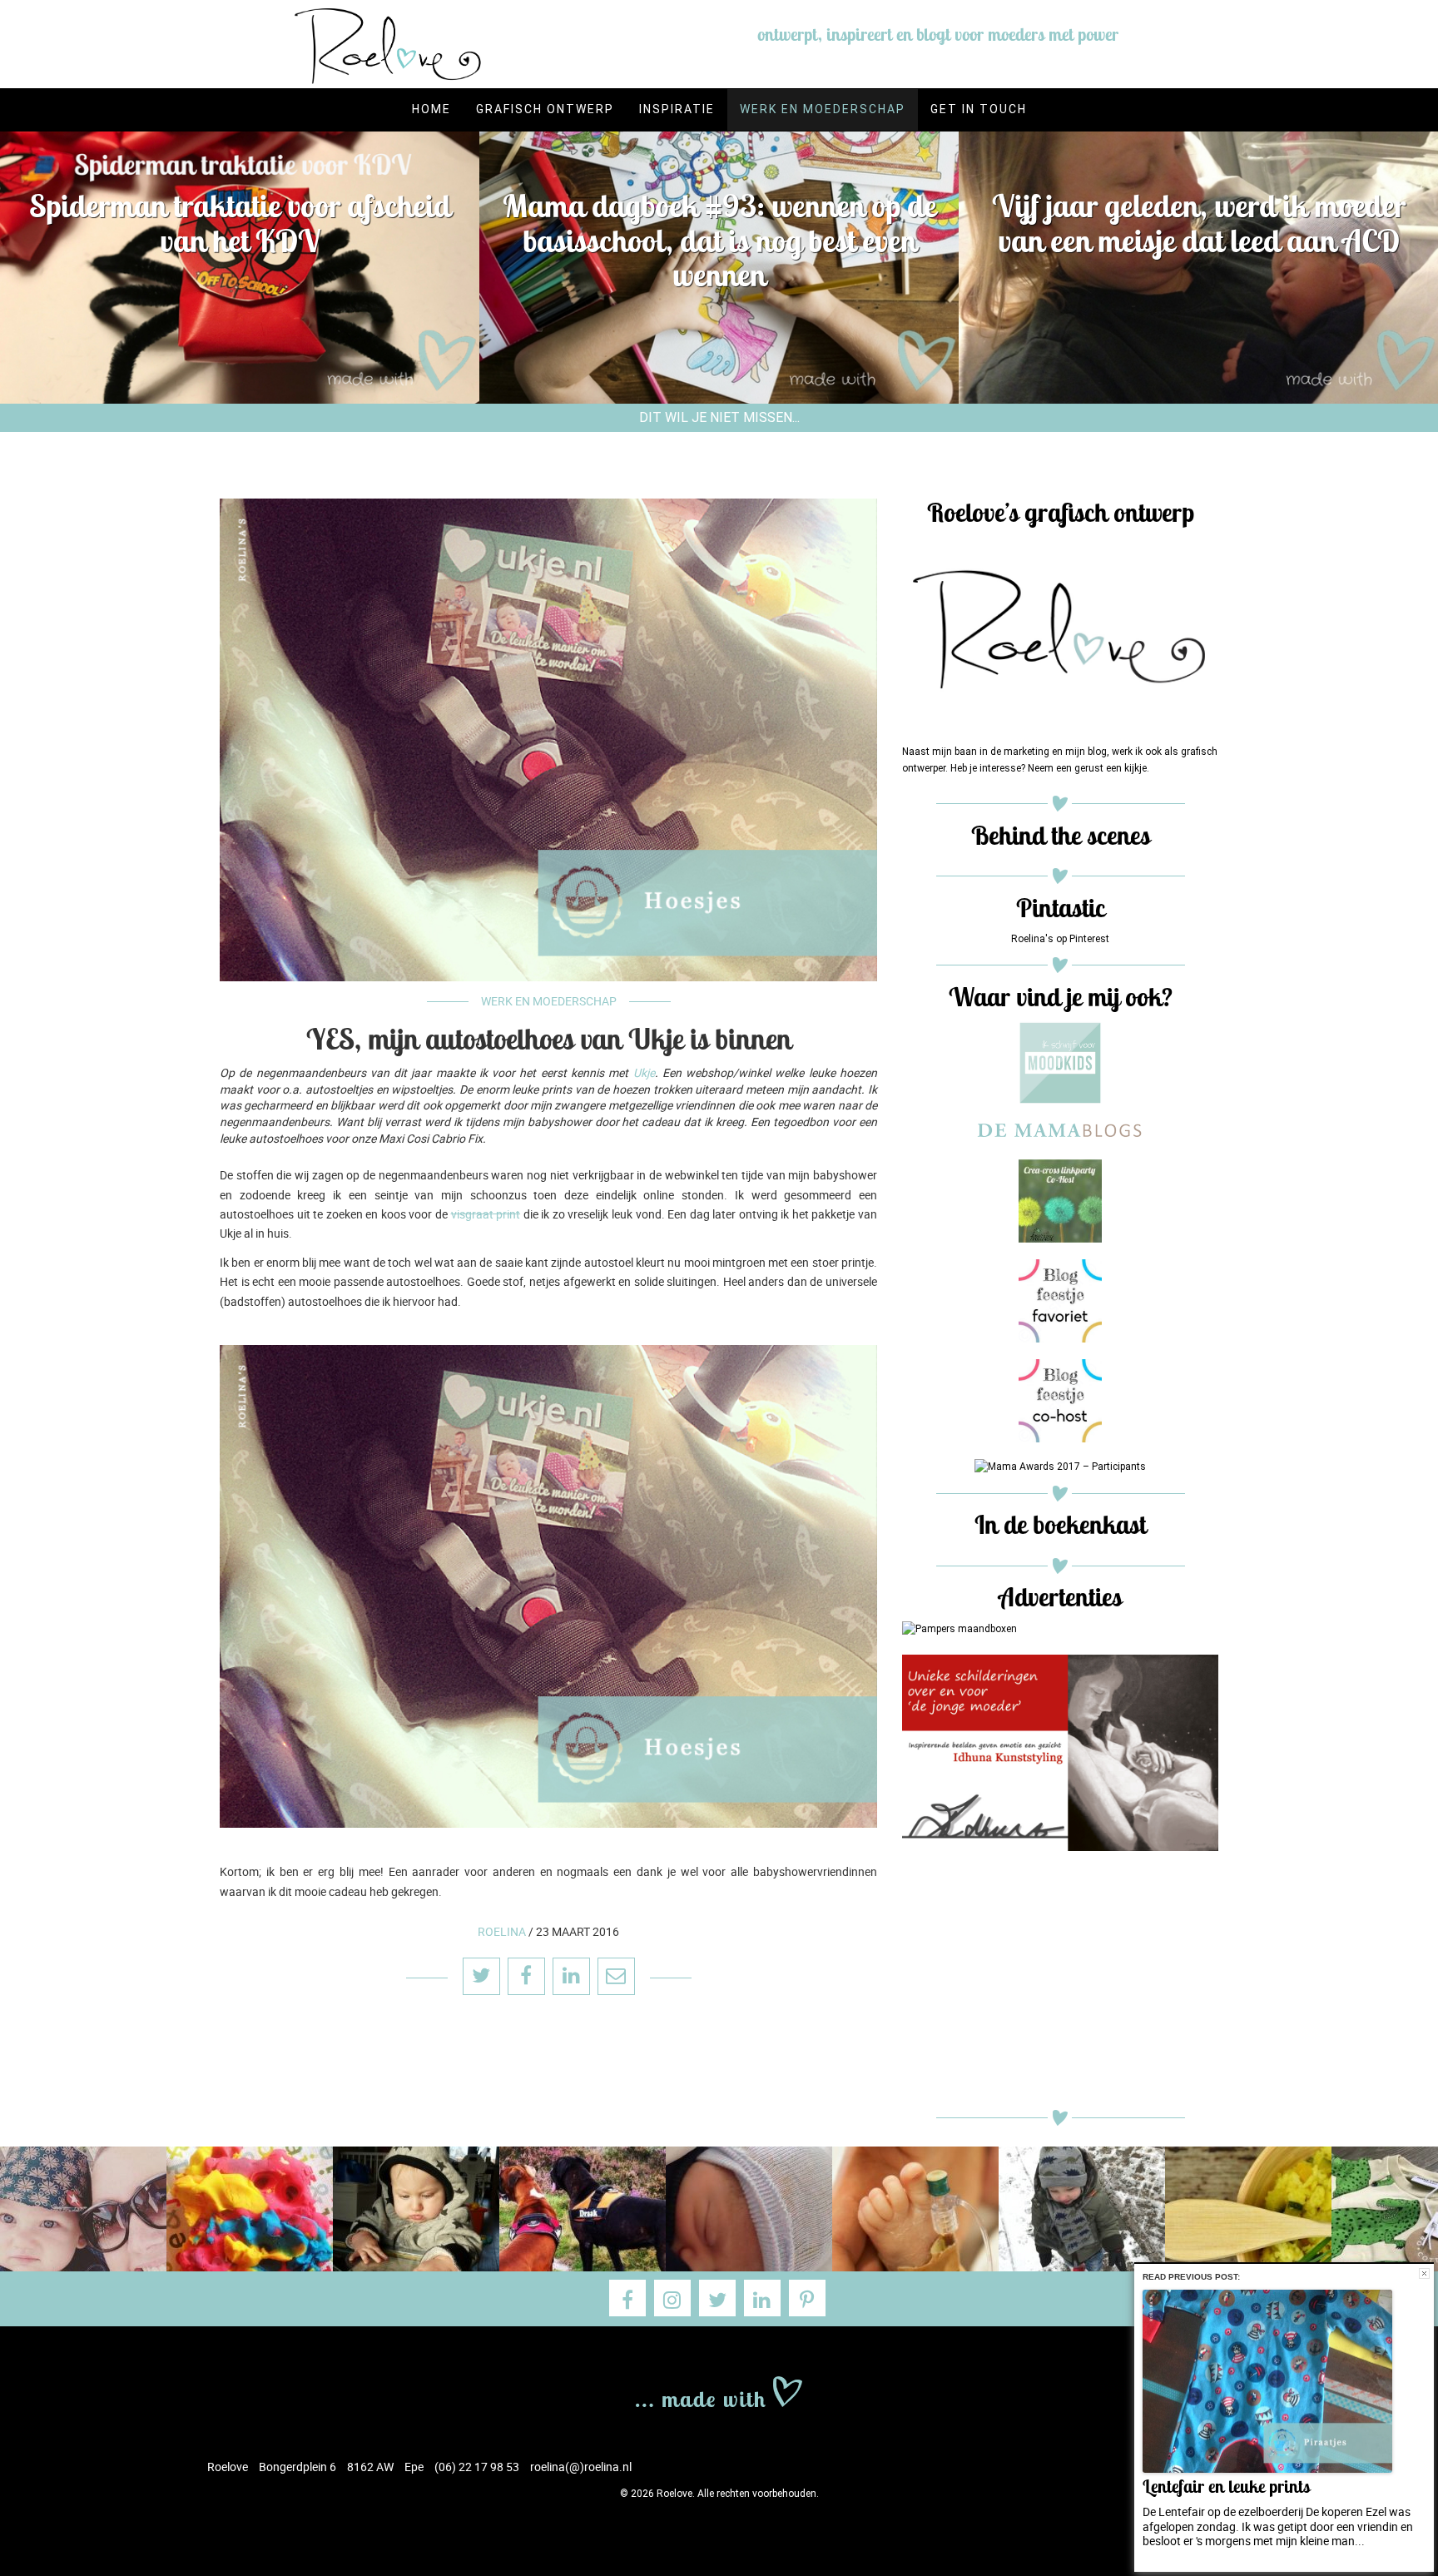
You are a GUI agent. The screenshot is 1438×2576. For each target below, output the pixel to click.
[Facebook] (627, 2298)
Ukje (644, 1072)
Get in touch (979, 109)
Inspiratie (677, 109)
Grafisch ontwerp (545, 109)
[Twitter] (717, 2298)
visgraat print (486, 1214)
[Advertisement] (1060, 1984)
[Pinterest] (807, 2298)
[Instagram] (672, 2298)
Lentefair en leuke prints (1226, 2487)
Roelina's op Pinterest (1060, 939)
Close (1424, 2273)
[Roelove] (719, 2390)
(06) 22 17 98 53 (477, 2467)
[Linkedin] (762, 2298)
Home (431, 109)
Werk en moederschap (823, 109)
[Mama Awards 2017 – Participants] (1060, 1467)
